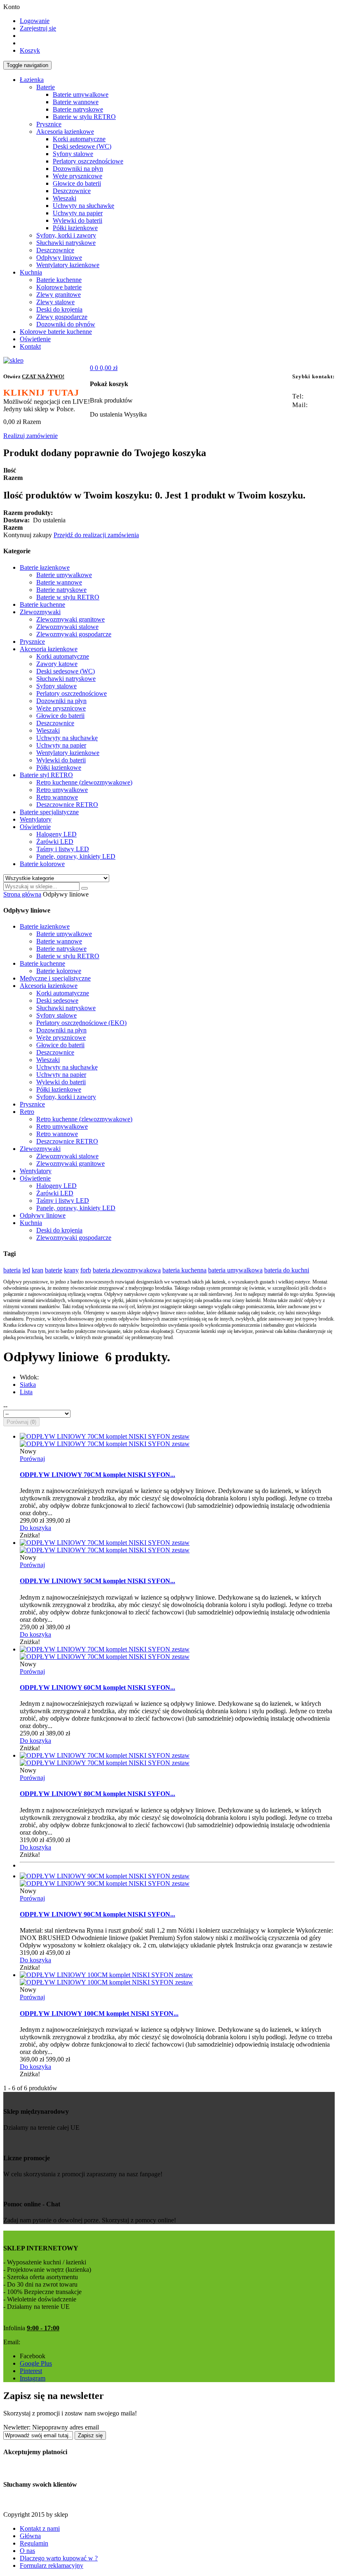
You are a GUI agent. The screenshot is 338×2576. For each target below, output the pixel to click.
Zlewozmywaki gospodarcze (74, 1238)
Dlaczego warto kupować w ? (59, 2558)
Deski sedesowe (57, 1000)
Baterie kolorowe (59, 971)
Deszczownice (55, 1052)
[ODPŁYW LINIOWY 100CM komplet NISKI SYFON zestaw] (106, 1975)
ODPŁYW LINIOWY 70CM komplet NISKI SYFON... (97, 1475)
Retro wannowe (57, 1134)
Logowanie (35, 21)
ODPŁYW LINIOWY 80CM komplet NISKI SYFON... (97, 1794)
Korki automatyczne (63, 993)
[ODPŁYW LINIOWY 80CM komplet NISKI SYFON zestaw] (105, 1755)
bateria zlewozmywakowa (127, 1270)
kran (38, 1270)
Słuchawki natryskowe (66, 1008)
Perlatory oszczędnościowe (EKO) (81, 1023)
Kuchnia (31, 1223)
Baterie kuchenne (42, 963)
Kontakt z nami (40, 2528)
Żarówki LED (55, 1193)
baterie (54, 1270)
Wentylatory (36, 1171)
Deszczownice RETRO (67, 1141)
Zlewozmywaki (40, 1149)
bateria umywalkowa (235, 1270)
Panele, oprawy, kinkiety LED (76, 1208)
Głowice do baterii (60, 1045)
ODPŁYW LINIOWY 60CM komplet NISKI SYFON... (97, 1687)
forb (86, 1270)
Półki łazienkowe (59, 1089)
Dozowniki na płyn (61, 1030)
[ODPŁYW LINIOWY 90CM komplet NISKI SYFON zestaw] (105, 1876)
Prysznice (32, 1104)
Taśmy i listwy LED (63, 1201)
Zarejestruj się (38, 28)
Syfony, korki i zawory (66, 1097)
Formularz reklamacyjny (52, 2566)
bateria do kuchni (287, 1270)
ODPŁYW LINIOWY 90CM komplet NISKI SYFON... (97, 1914)
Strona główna (22, 894)
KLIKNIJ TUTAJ (41, 392)
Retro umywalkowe (62, 1126)
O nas (27, 2551)
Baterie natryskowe (61, 949)
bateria (12, 1270)
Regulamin (34, 2543)
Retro (27, 1112)
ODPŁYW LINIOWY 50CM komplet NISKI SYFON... (97, 1581)
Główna (30, 2536)
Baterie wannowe (59, 941)
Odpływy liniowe (43, 1215)
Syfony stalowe (56, 1015)
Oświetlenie (35, 1178)
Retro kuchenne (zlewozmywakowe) (84, 1119)
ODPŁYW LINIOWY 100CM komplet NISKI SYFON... (99, 2014)
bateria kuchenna (184, 1270)
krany (71, 1270)
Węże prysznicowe (61, 1038)
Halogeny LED (56, 1186)
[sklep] (13, 360)
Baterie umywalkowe (64, 934)
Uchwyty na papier (61, 1075)
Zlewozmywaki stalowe (67, 1156)
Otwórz (34, 376)
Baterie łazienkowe (45, 926)
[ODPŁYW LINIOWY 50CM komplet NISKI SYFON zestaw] (105, 1543)
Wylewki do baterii (61, 1082)
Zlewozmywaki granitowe (70, 1163)
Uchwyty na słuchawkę (67, 1067)
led (26, 1270)
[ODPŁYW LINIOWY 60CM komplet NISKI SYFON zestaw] (105, 1649)
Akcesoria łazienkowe (49, 986)
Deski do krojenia (59, 1230)
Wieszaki (48, 1060)
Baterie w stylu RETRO (68, 956)
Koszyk (30, 50)
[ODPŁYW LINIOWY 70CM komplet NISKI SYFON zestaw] (105, 1436)
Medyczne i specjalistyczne (55, 978)
